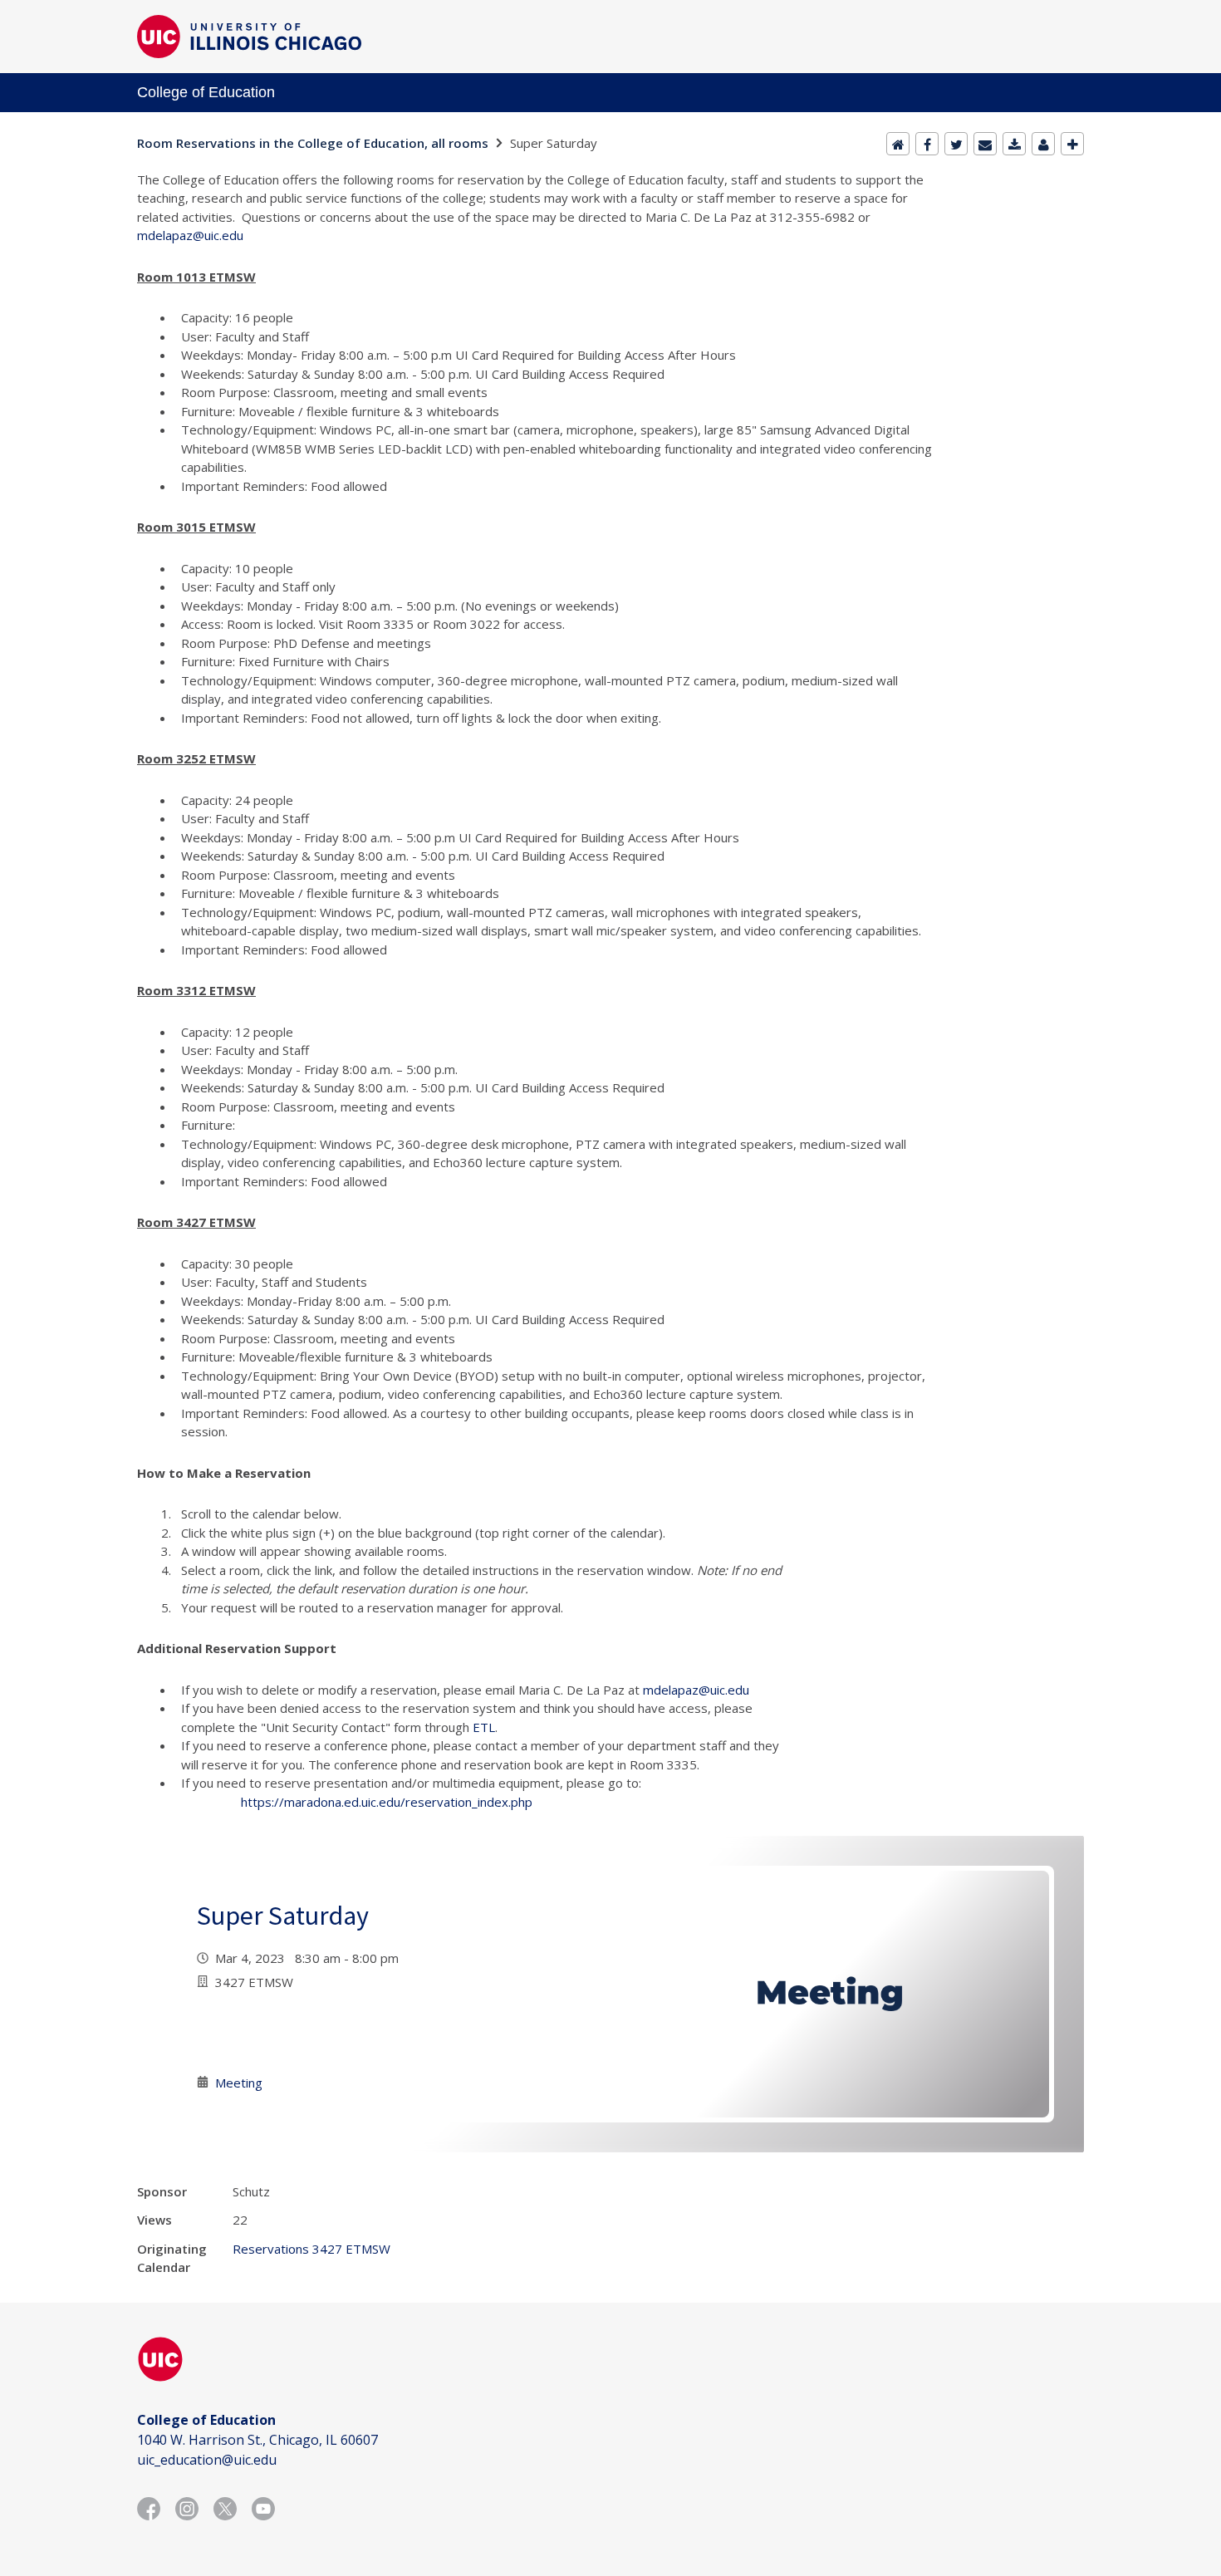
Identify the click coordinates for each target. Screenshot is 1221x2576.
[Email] (985, 144)
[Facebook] (927, 144)
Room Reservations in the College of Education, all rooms (313, 143)
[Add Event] (1072, 144)
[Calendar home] (898, 144)
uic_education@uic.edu (207, 2460)
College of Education (206, 92)
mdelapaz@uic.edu (190, 235)
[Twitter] (956, 144)
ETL (484, 1727)
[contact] (1043, 144)
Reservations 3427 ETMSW (311, 2249)
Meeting (239, 2083)
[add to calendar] (1014, 144)
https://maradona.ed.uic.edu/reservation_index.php (387, 1802)
